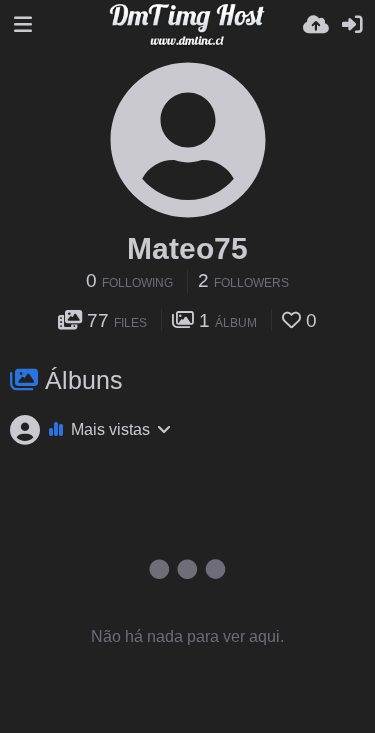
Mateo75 (187, 248)
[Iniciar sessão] (352, 25)
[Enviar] (316, 25)
